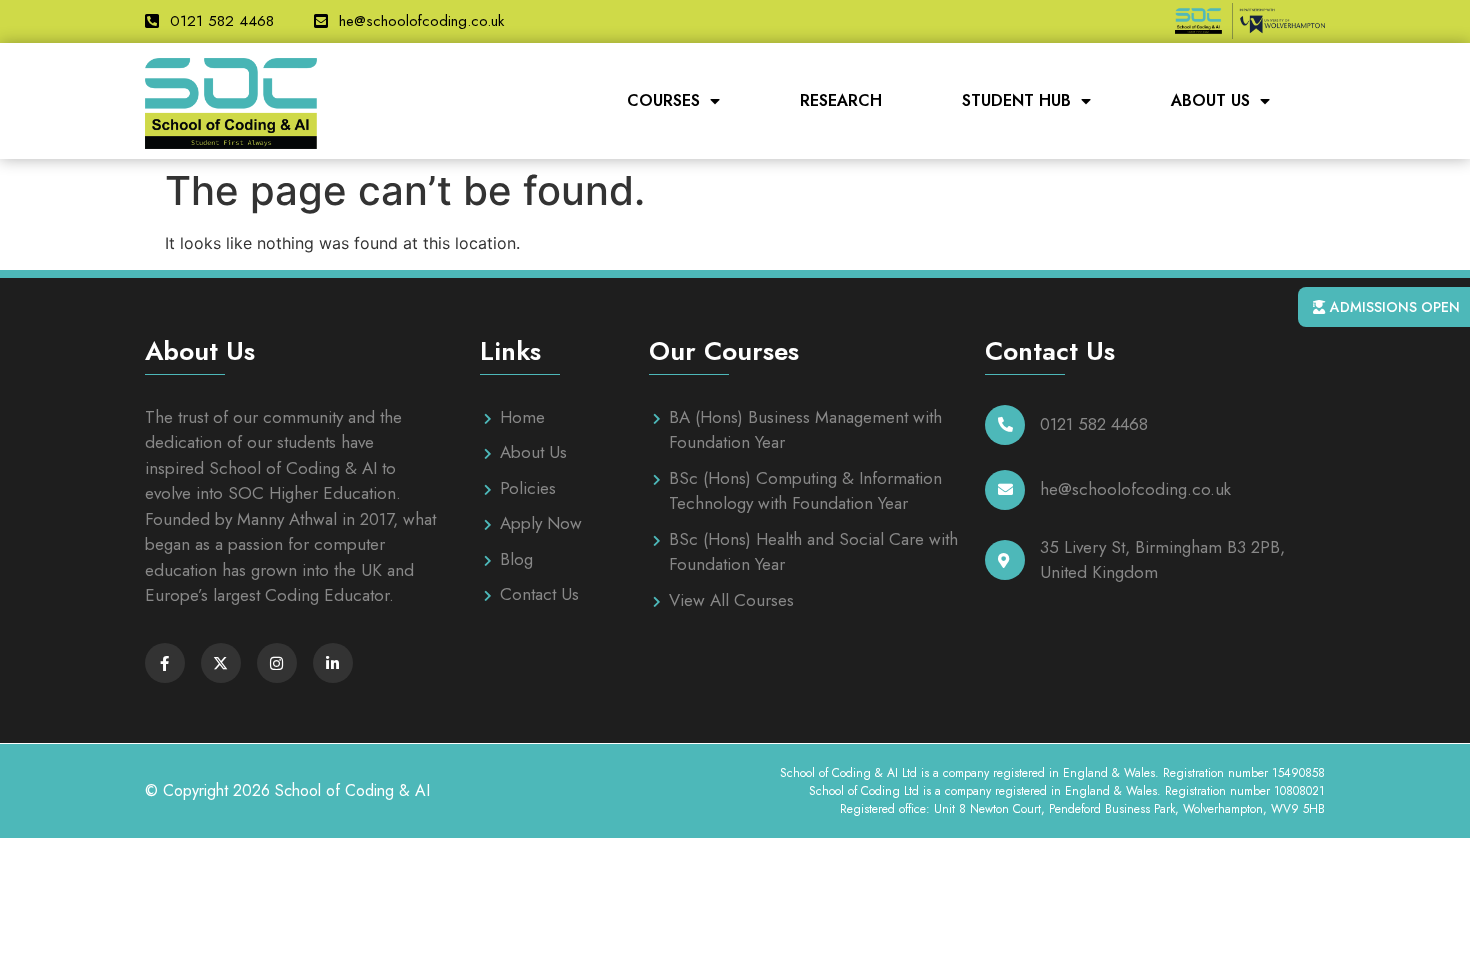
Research (841, 100)
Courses (663, 100)
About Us (1210, 100)
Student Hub (1016, 100)
